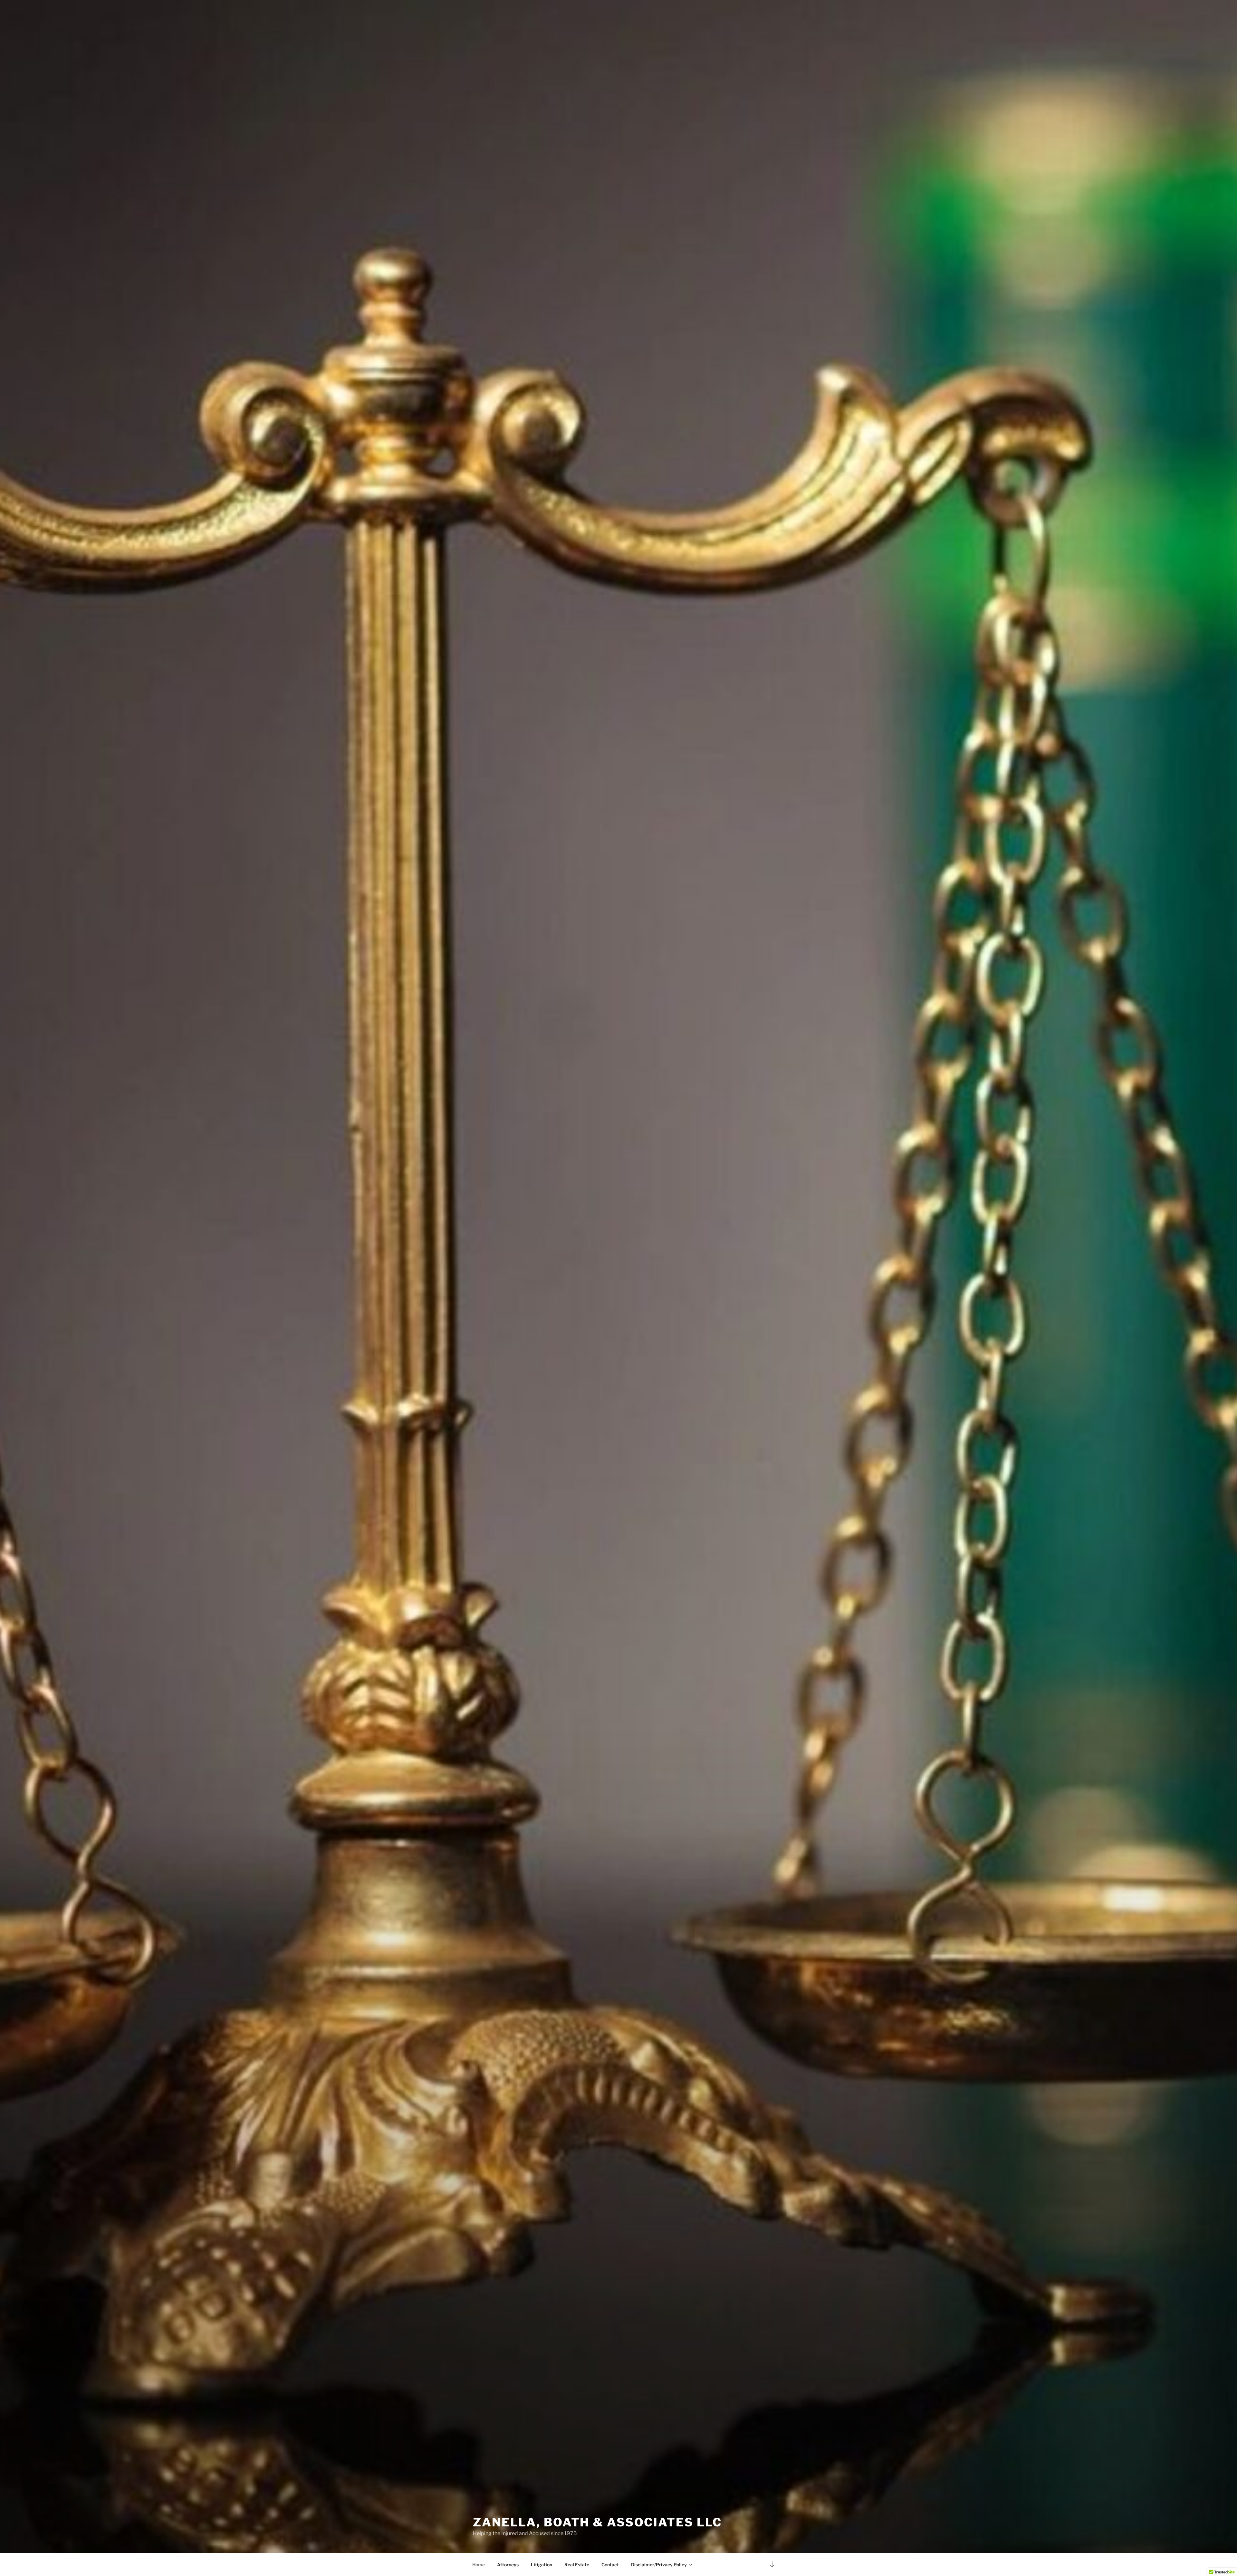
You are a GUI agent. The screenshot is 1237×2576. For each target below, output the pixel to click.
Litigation (542, 2565)
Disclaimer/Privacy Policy (659, 2565)
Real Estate (577, 2565)
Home (479, 2565)
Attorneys (508, 2565)
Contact (610, 2565)
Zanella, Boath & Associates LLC (597, 2522)
